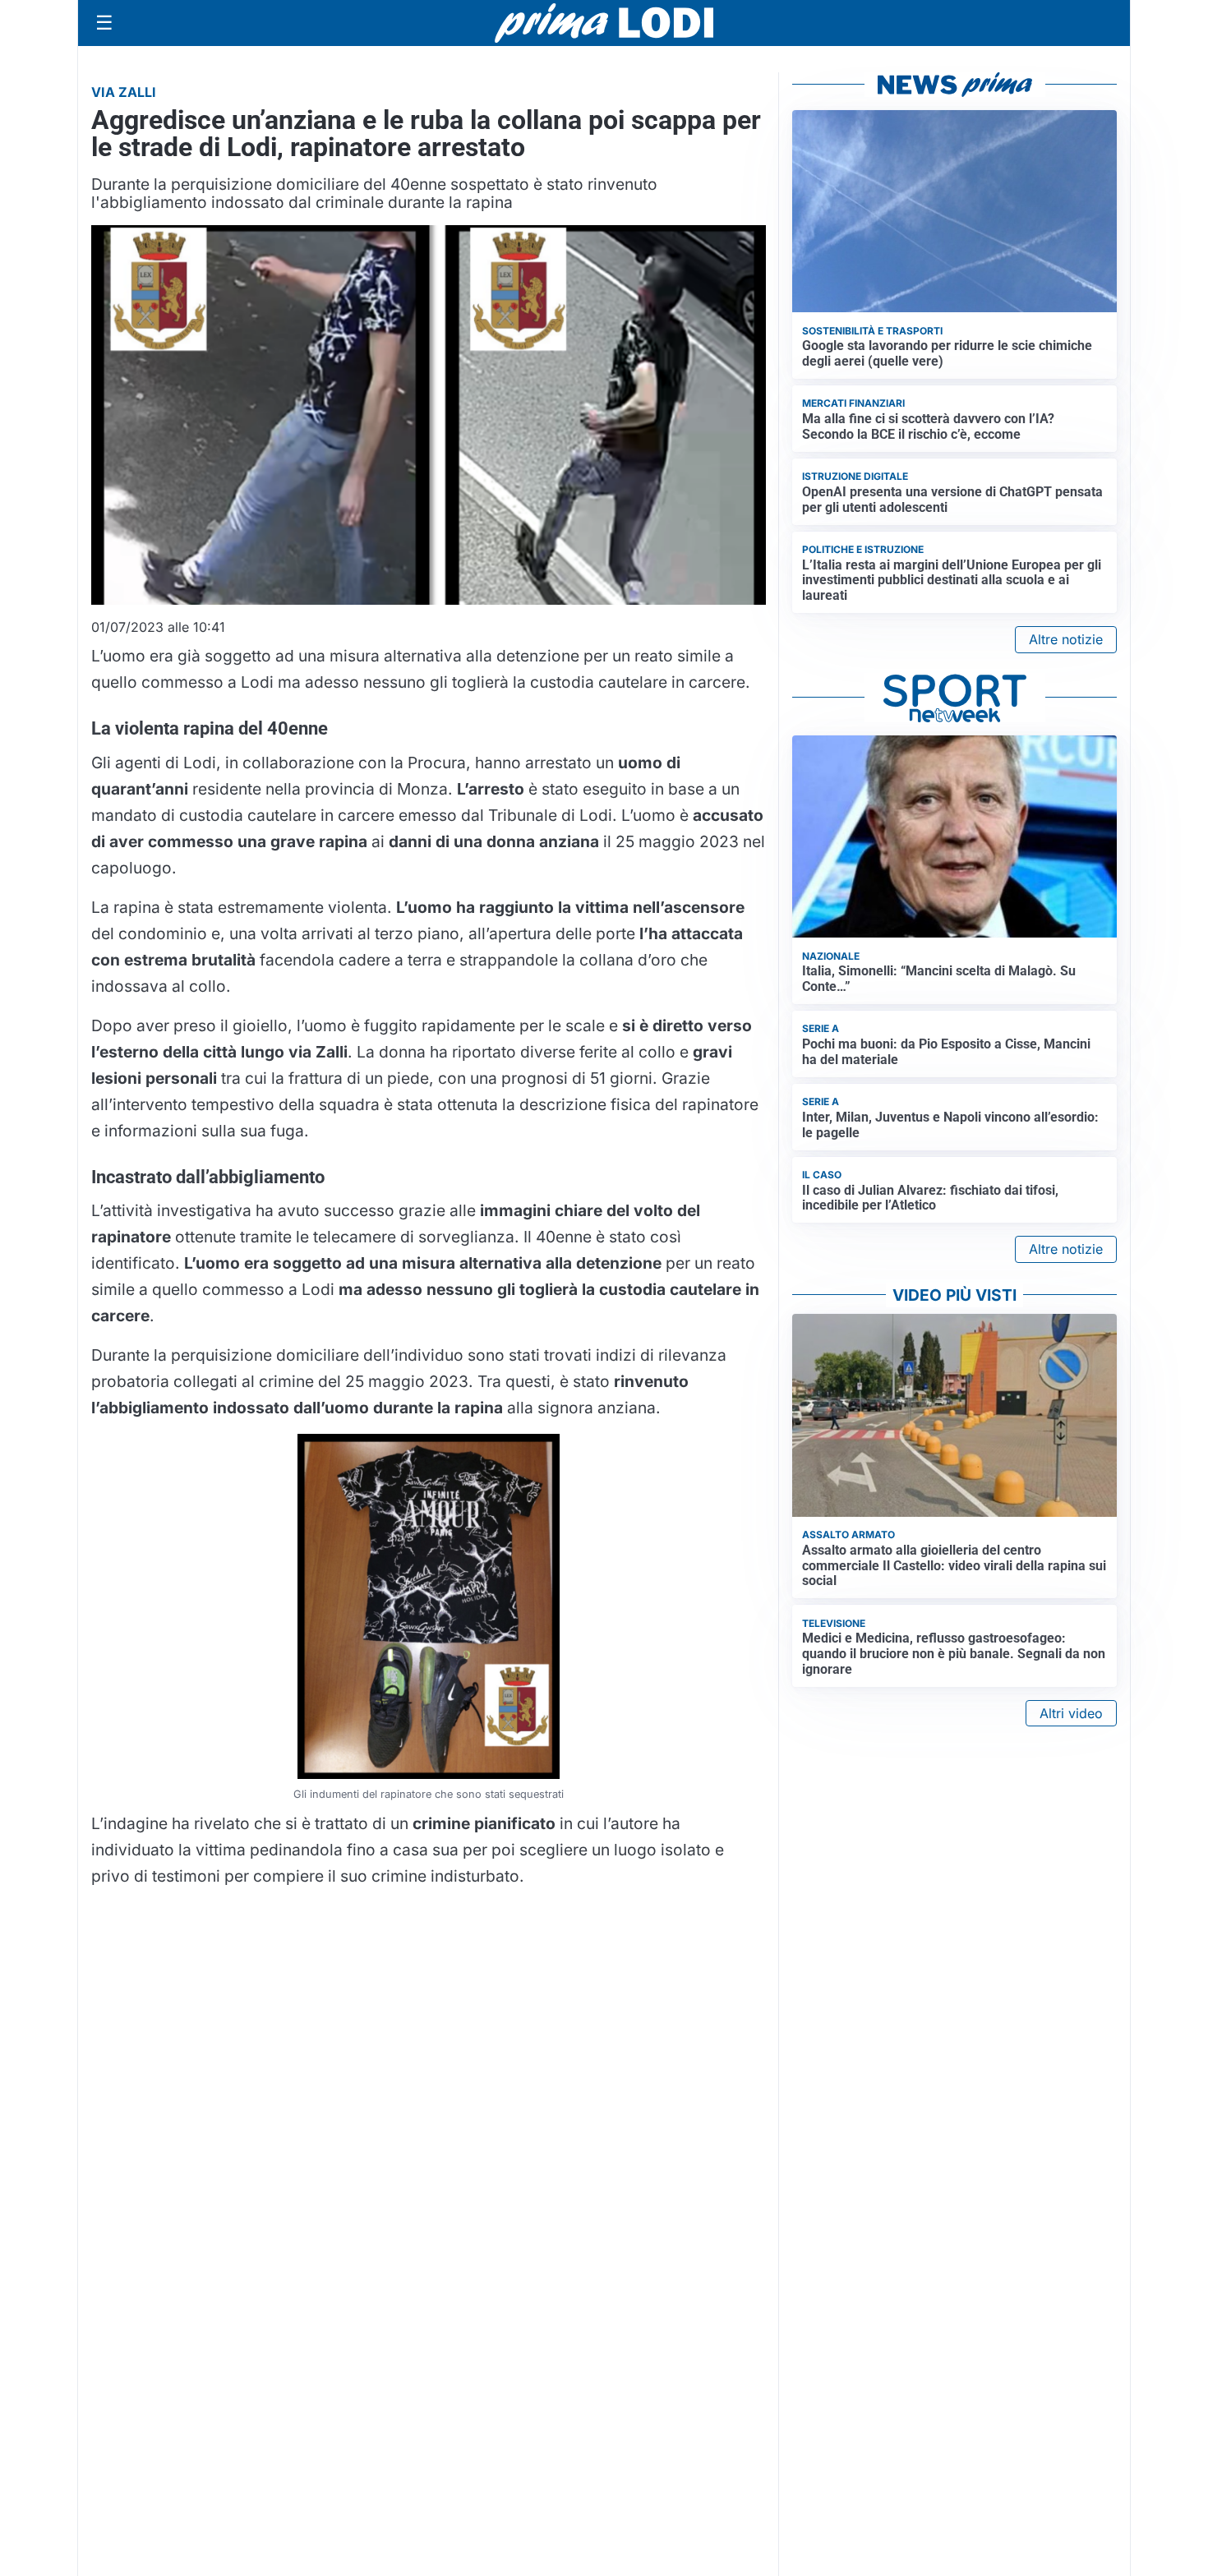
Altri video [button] (1071, 1713)
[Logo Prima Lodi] (604, 23)
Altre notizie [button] (1066, 639)
